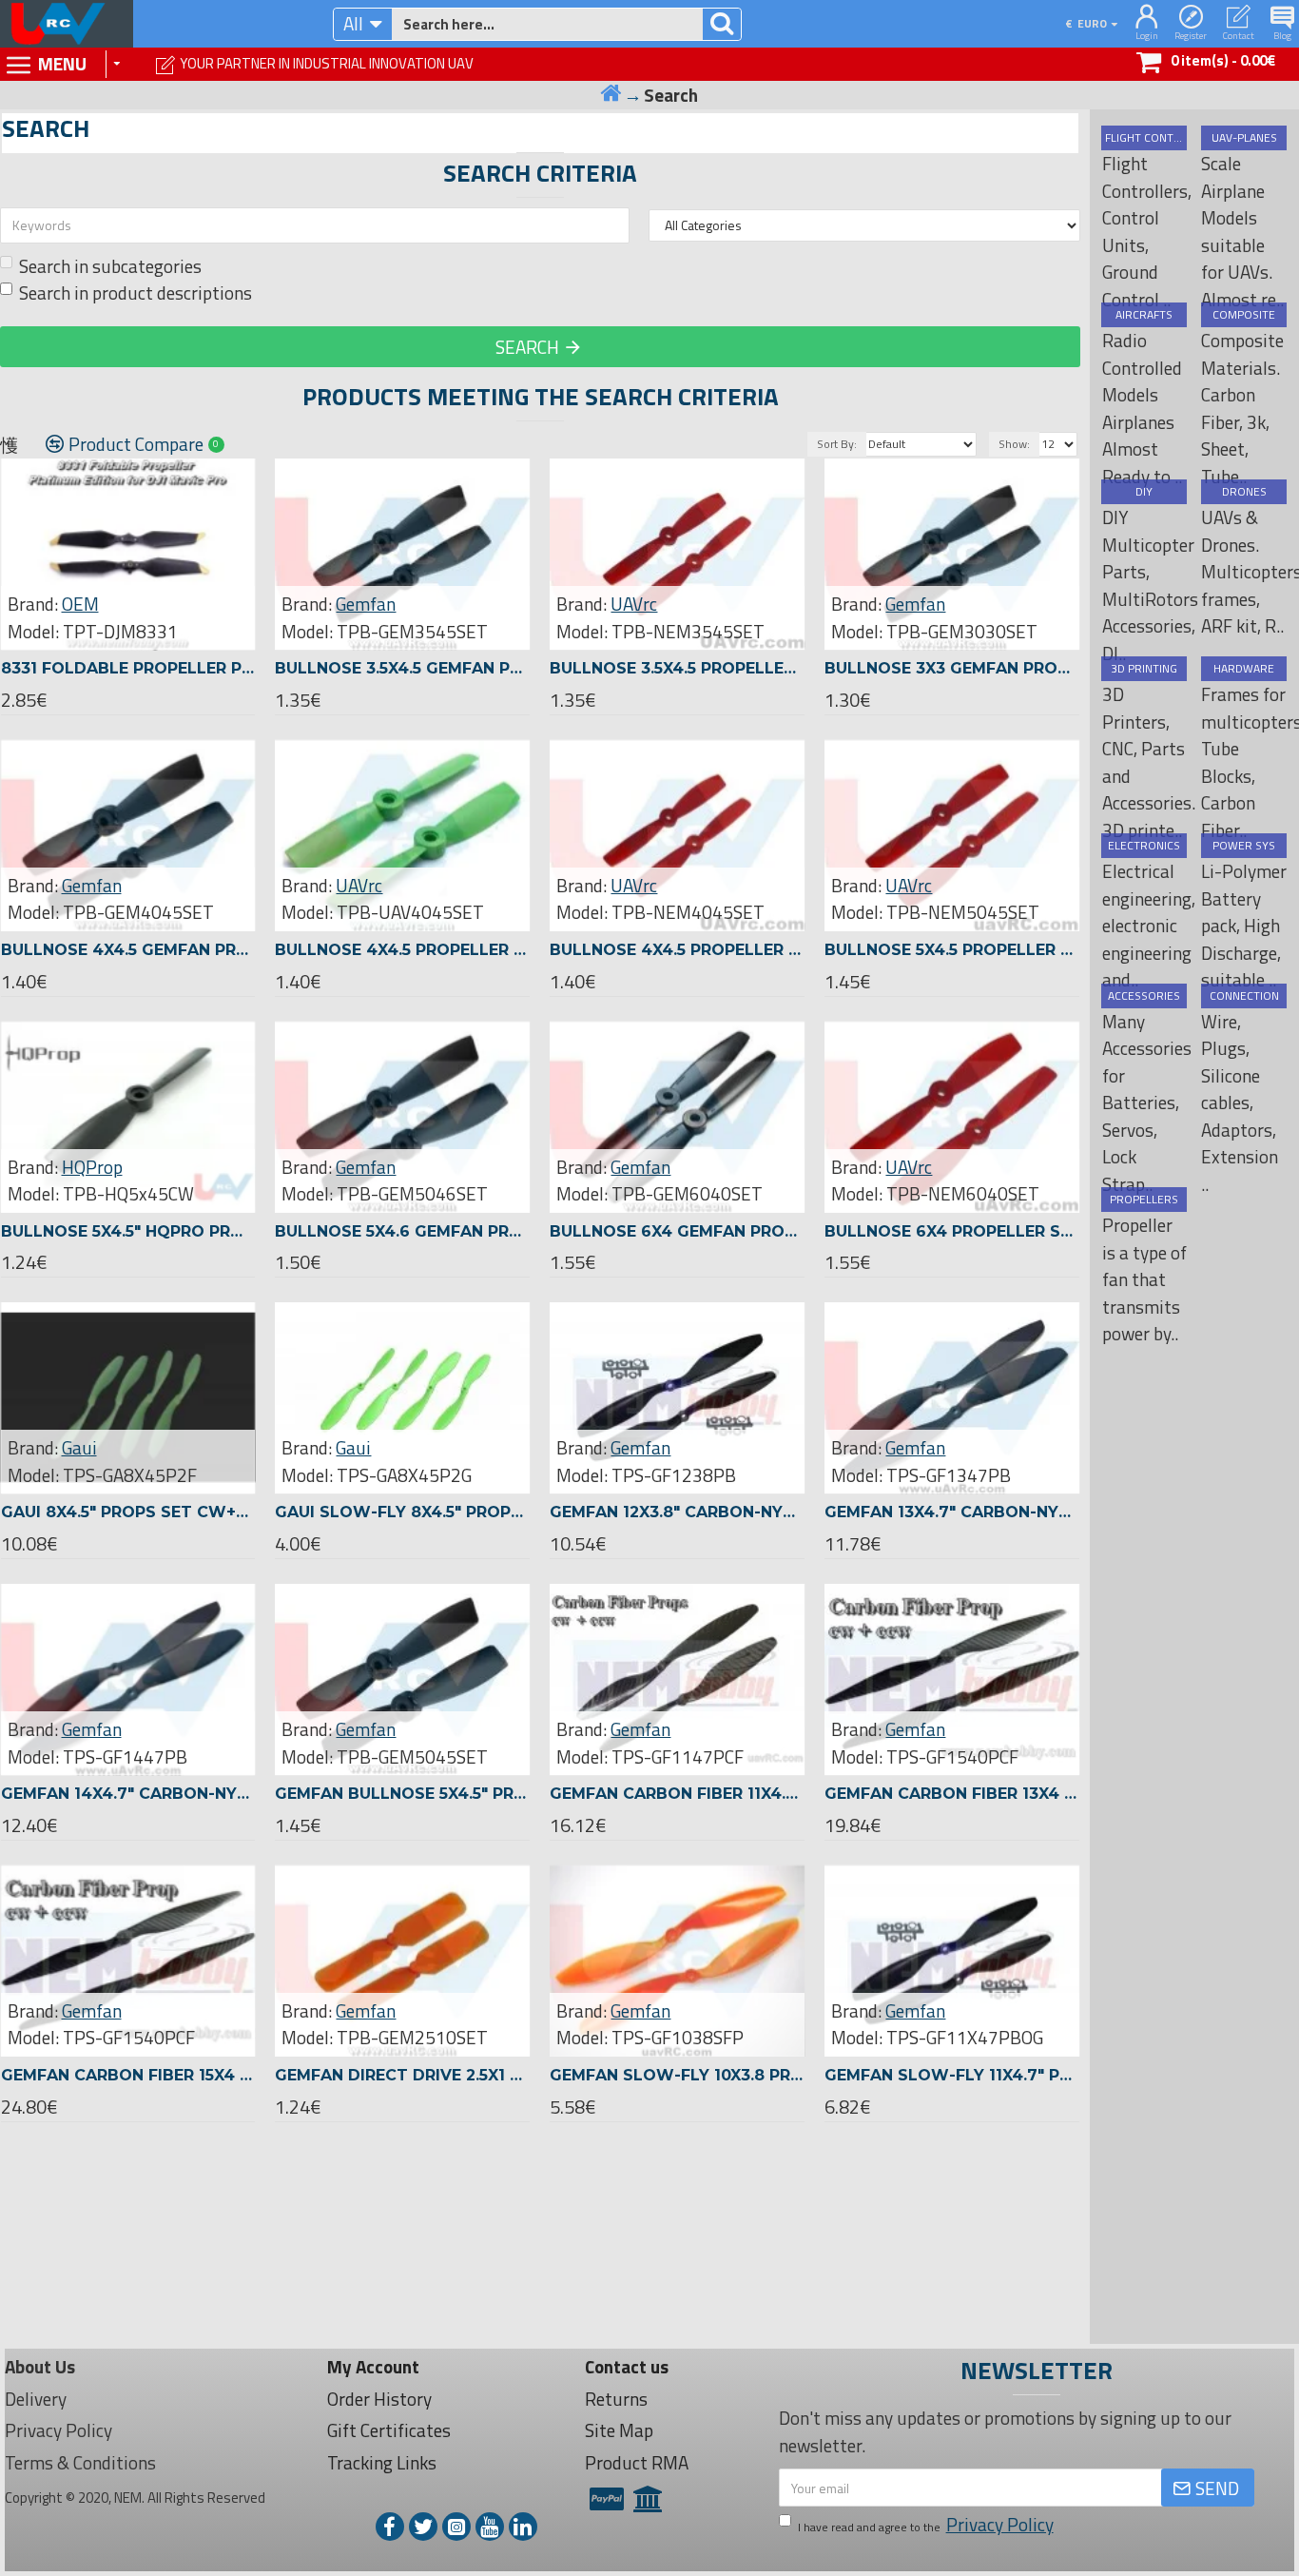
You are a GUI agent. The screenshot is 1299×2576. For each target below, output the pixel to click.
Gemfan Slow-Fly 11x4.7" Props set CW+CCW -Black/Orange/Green (952, 2075)
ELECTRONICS (1144, 846)
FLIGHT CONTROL (1144, 138)
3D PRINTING (1144, 669)
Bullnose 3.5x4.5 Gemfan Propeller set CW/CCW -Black (402, 668)
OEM (80, 604)
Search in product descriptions (136, 293)
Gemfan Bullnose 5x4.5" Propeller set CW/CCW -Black (402, 1794)
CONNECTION (1244, 996)
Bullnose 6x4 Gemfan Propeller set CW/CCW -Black (677, 1231)
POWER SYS (1244, 846)
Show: (1014, 444)
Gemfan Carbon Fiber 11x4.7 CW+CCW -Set (677, 1794)
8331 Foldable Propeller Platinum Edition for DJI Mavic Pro (128, 668)
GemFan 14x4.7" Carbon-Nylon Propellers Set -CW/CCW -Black (128, 1794)
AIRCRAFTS (1144, 315)
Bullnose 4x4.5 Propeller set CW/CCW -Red (677, 950)
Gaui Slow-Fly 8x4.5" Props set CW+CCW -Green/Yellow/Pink (402, 1512)
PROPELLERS (1144, 1200)
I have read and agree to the (926, 2525)
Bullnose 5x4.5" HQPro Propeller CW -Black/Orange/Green (128, 1231)
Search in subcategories (110, 266)
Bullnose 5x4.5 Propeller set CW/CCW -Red (952, 950)
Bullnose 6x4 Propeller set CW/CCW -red (952, 1231)
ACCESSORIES (1144, 996)
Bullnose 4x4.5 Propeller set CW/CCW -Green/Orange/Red (402, 950)
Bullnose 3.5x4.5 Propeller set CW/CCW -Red (677, 668)
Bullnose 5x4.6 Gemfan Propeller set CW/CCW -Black (402, 1231)
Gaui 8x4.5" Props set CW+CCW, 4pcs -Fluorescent (128, 1512)
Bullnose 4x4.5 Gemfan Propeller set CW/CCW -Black (128, 950)
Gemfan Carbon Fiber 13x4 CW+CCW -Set (952, 1794)
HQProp (92, 1167)
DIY (1144, 492)
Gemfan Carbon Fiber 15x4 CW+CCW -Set (128, 2075)
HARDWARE (1244, 669)
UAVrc (634, 604)
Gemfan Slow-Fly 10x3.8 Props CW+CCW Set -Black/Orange (677, 2075)
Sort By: (837, 444)
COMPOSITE (1244, 315)
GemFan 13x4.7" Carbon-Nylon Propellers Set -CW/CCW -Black (952, 1512)
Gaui (79, 1448)
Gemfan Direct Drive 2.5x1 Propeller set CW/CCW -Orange (402, 2075)
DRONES (1244, 492)
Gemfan (366, 604)
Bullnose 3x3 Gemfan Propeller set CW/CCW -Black (952, 668)
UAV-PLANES (1244, 138)
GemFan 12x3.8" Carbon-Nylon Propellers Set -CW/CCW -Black (677, 1512)
